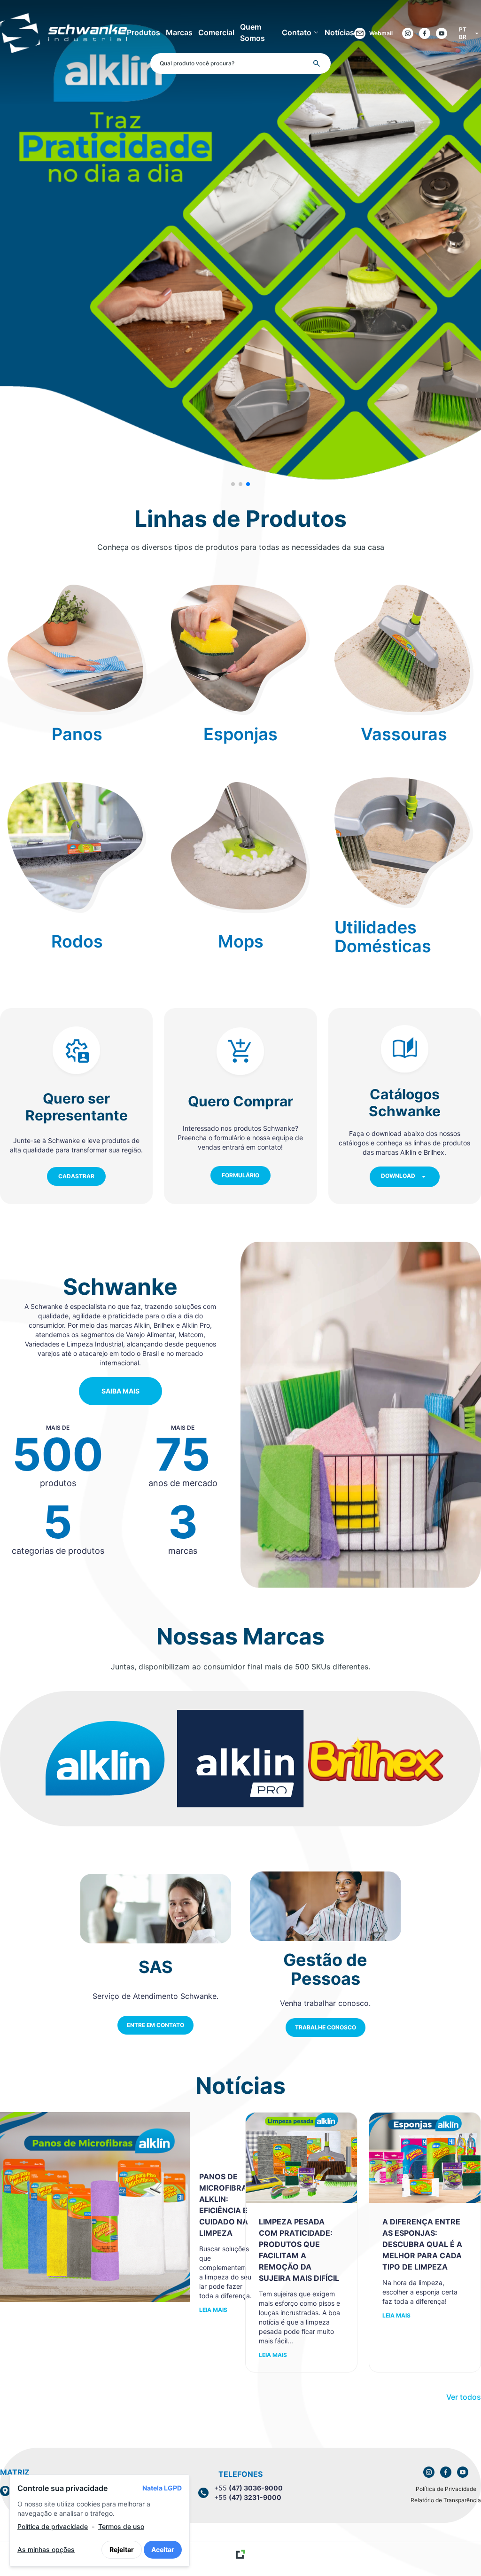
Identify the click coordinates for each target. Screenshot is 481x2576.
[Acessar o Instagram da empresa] (408, 33)
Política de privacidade (53, 2526)
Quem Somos (252, 32)
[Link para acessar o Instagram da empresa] (429, 2472)
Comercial (216, 32)
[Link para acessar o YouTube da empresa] (463, 2472)
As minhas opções (46, 2549)
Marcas (179, 32)
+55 (248, 2488)
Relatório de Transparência (446, 2500)
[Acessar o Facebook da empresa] (425, 33)
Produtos (144, 32)
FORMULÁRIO (240, 1175)
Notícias (339, 32)
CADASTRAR (76, 1176)
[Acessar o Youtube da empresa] (442, 33)
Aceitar (163, 2549)
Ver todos (464, 2397)
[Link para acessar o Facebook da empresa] (446, 2472)
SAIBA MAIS (120, 1391)
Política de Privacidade (446, 2489)
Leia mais (213, 2310)
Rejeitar (122, 2549)
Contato (297, 32)
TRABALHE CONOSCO (326, 2027)
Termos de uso (121, 2526)
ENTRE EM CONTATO (155, 2025)
